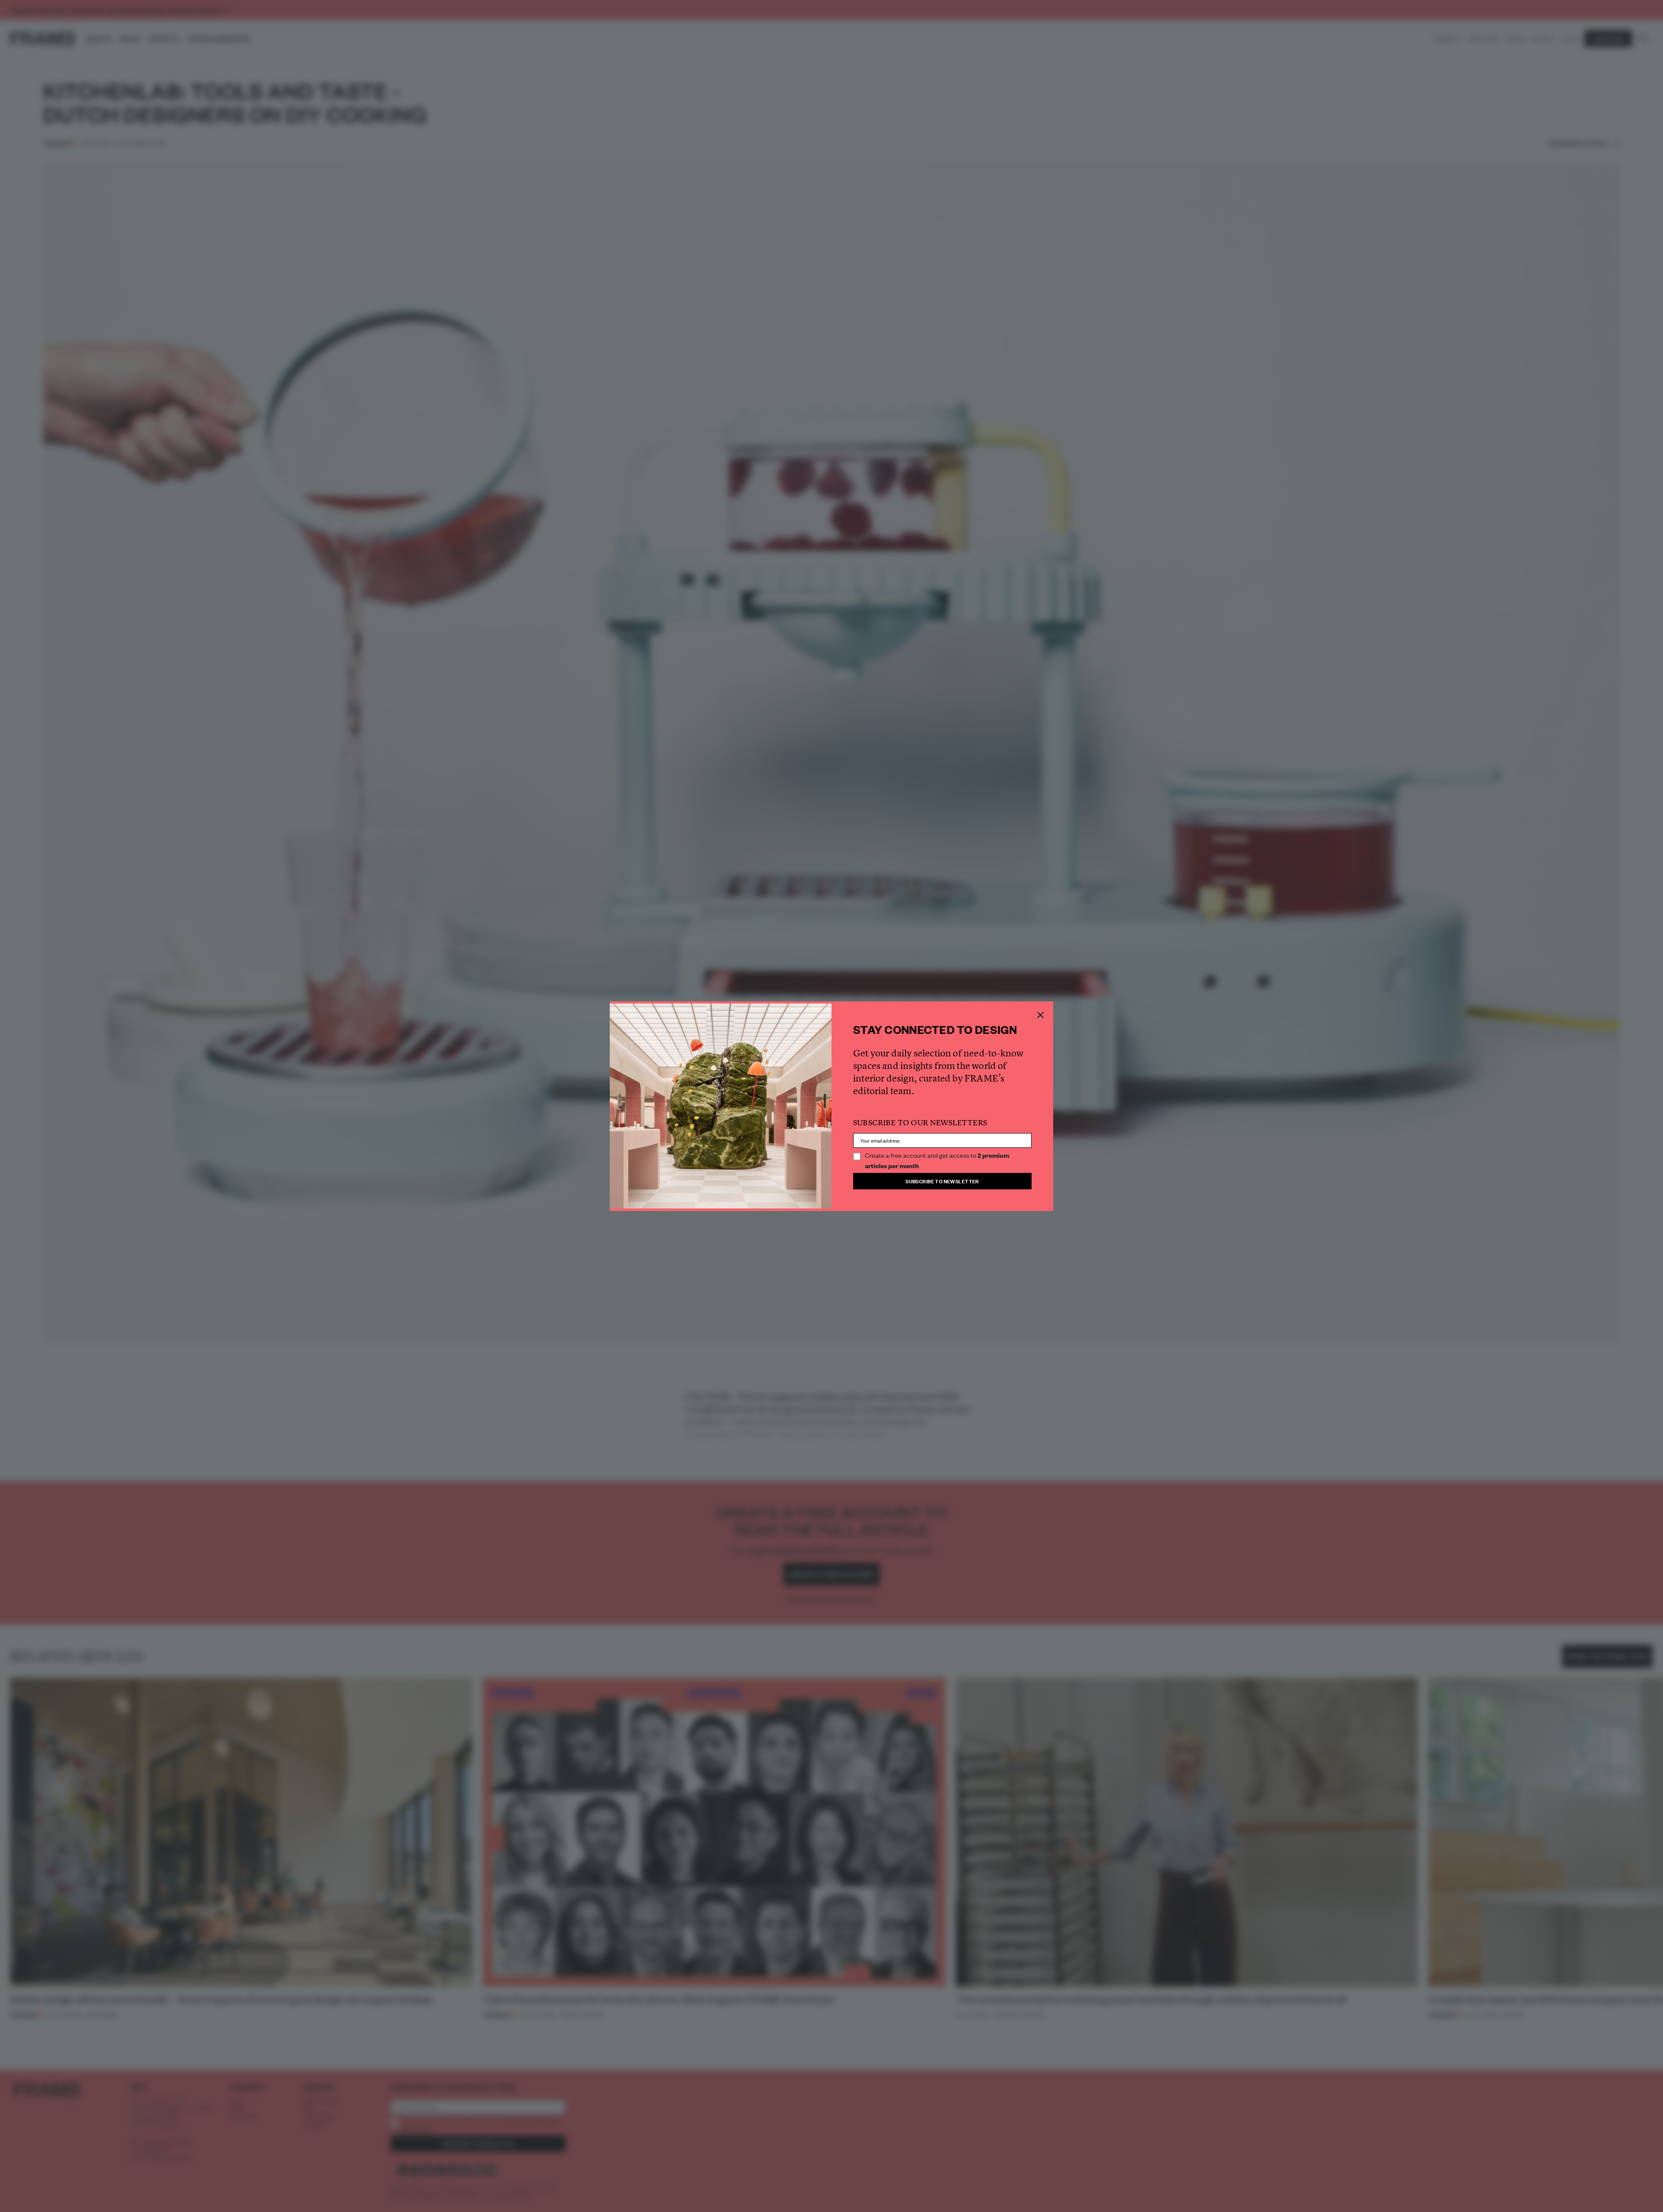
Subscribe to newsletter (942, 1181)
